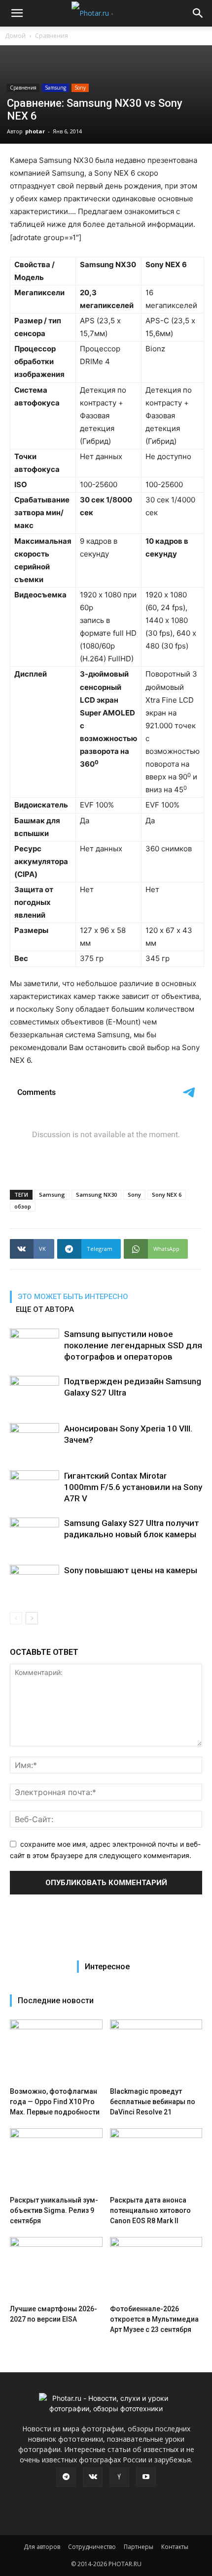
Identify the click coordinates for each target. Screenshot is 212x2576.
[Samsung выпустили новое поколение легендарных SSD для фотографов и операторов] (35, 1346)
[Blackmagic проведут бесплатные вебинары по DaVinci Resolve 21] (156, 2051)
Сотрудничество (92, 2547)
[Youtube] (146, 2477)
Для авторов (42, 2547)
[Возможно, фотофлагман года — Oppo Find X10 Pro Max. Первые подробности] (56, 2051)
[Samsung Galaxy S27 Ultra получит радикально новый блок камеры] (35, 1535)
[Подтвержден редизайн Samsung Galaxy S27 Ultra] (35, 1393)
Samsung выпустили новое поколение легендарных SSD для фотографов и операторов (133, 1345)
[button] (17, 13)
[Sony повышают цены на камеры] (35, 1582)
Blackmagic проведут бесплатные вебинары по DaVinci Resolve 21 (153, 2102)
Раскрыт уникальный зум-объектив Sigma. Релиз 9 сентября (54, 2210)
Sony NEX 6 (167, 1195)
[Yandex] (119, 2477)
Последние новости (56, 2001)
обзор (23, 1206)
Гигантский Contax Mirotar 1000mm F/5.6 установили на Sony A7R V (133, 1487)
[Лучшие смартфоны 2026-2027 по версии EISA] (56, 2269)
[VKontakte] (93, 2477)
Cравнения (52, 36)
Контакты (175, 2547)
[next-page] (32, 1618)
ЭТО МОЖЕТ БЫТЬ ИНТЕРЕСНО (73, 1297)
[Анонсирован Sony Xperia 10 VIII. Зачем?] (35, 1440)
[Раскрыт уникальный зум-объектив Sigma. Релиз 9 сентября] (56, 2160)
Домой (15, 36)
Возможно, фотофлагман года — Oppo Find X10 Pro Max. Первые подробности (55, 2102)
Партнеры (139, 2547)
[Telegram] (66, 2477)
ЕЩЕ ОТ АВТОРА (45, 1309)
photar (35, 131)
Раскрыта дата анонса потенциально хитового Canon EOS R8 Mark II (150, 2210)
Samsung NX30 (96, 1195)
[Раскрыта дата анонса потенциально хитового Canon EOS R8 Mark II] (156, 2160)
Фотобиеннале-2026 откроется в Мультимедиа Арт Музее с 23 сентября (154, 2319)
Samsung (55, 88)
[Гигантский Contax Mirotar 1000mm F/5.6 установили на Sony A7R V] (35, 1487)
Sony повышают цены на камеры (131, 1570)
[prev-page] (16, 1618)
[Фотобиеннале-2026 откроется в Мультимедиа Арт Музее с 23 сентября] (156, 2269)
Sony (80, 88)
